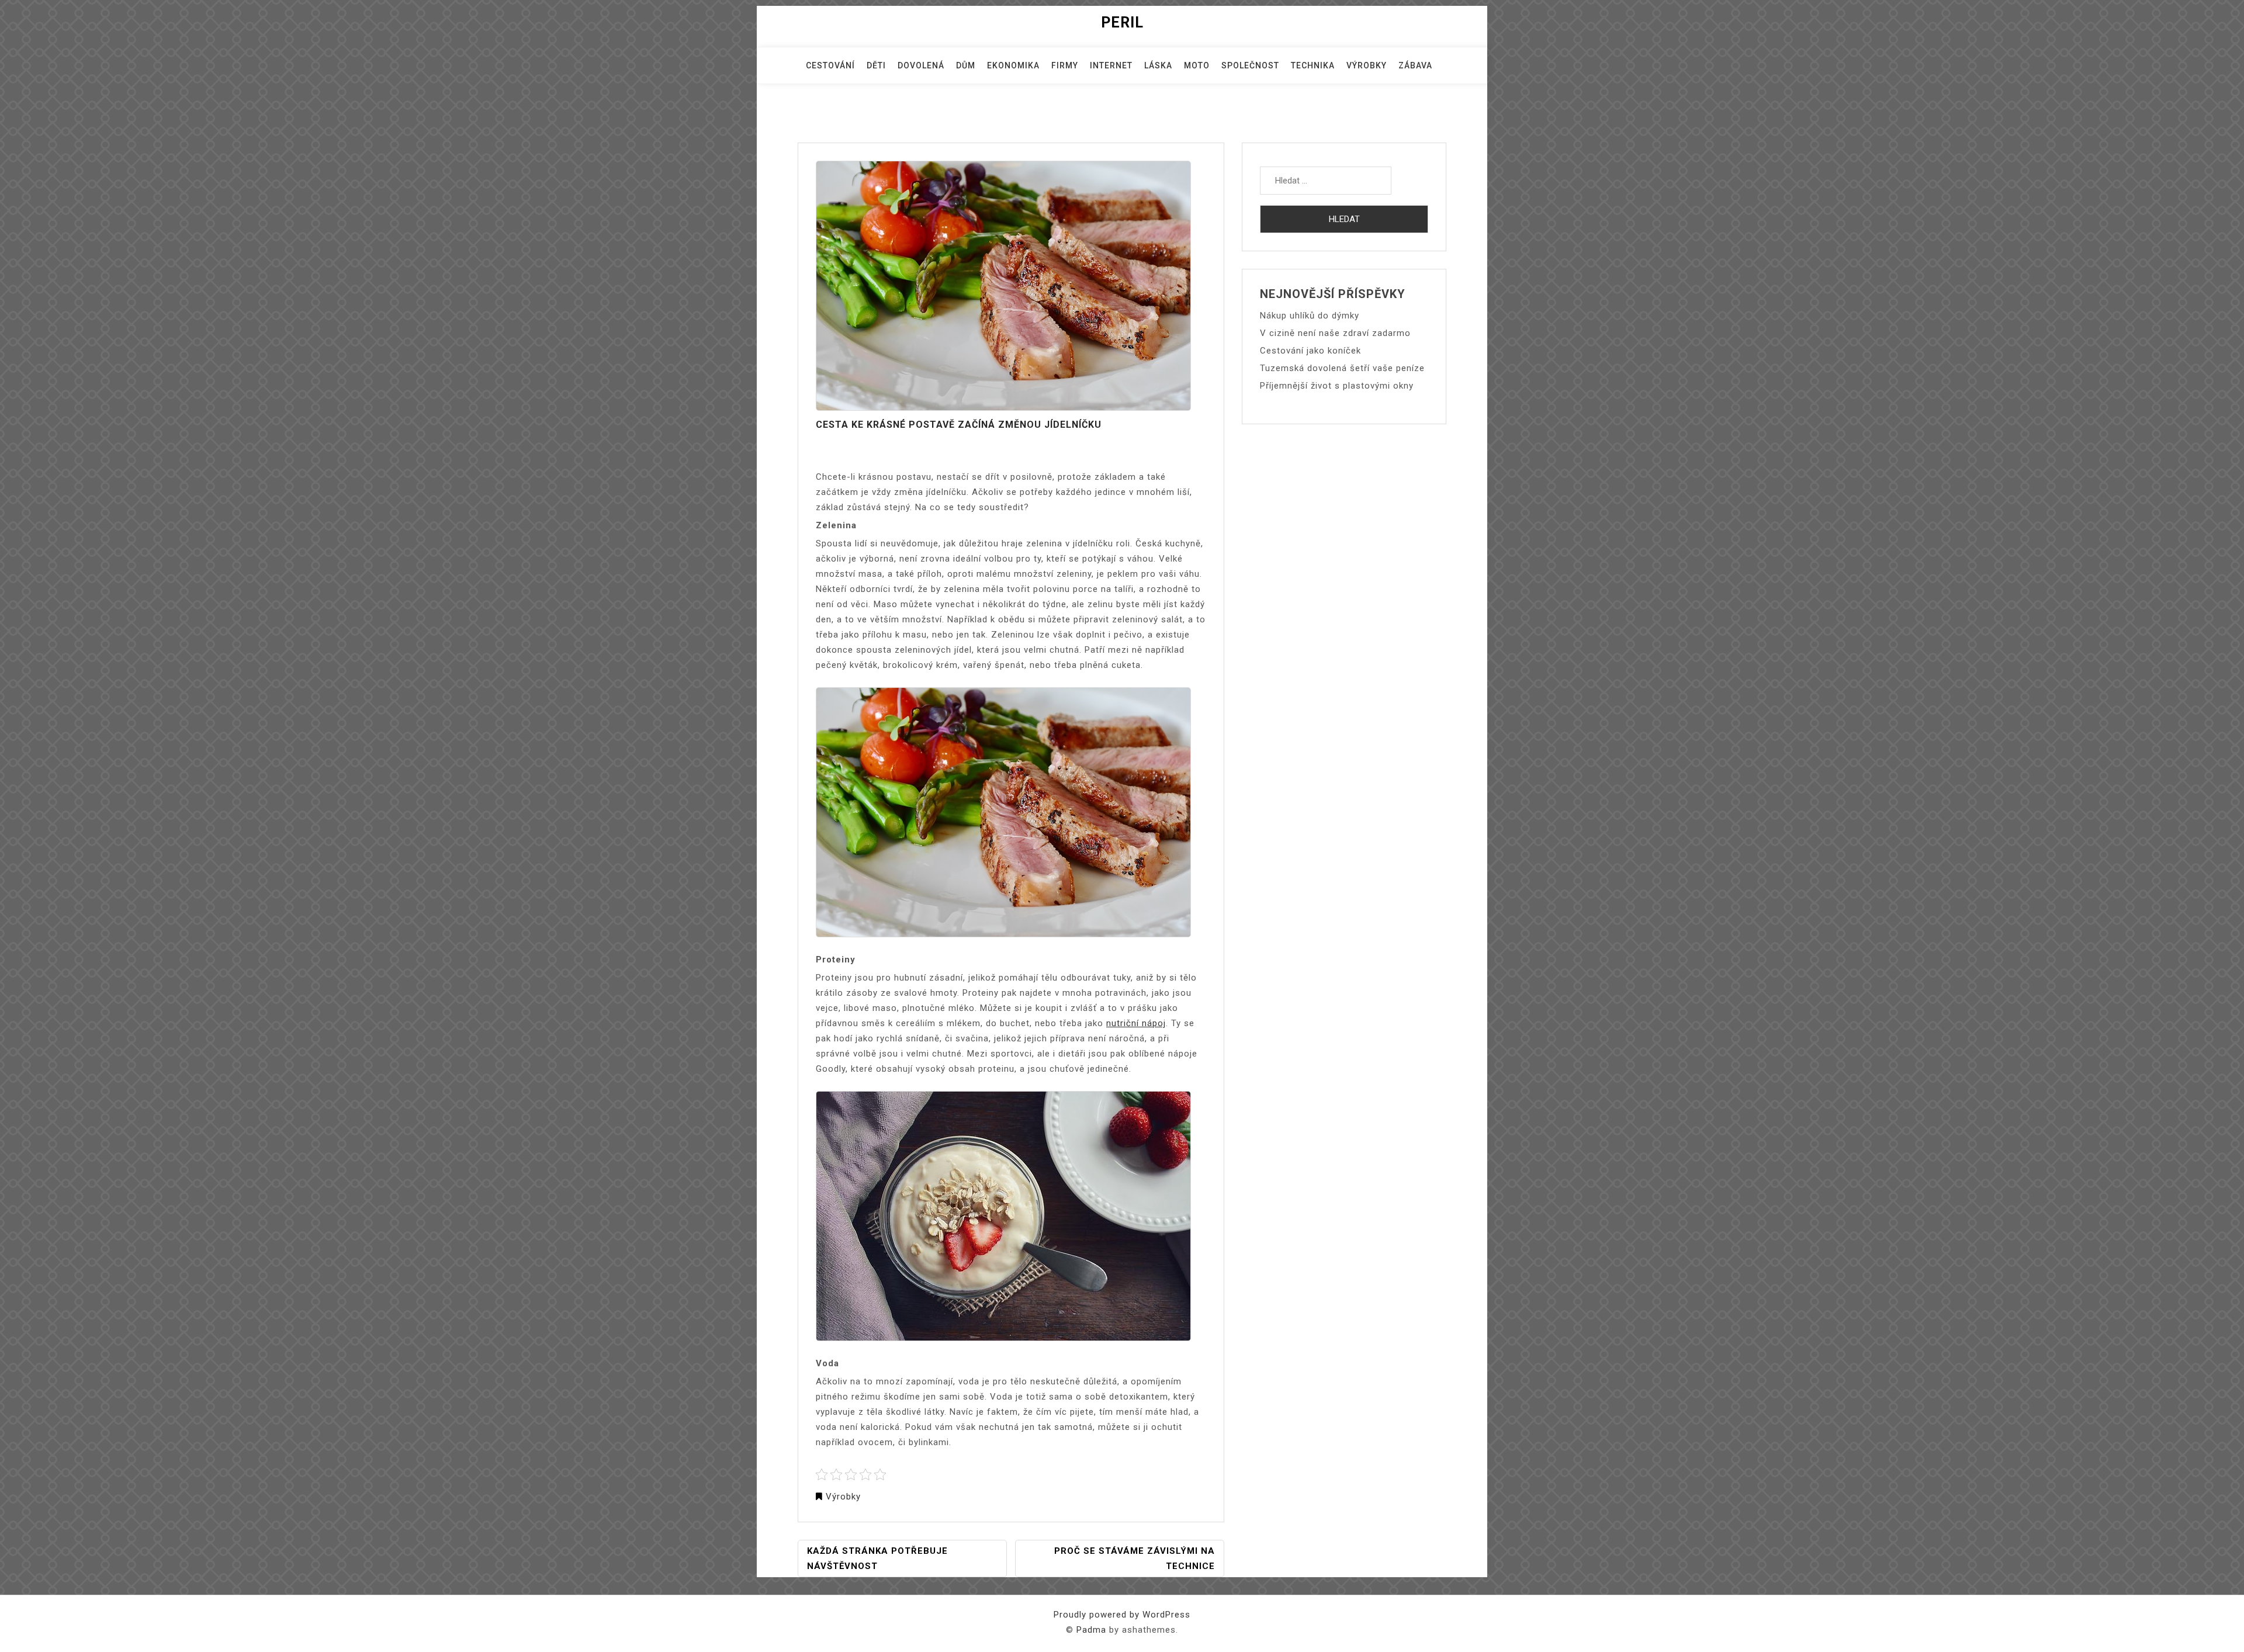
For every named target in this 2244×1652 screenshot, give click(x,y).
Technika (1313, 65)
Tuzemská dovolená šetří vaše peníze (1342, 368)
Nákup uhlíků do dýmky (1310, 316)
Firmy (1065, 65)
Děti (876, 65)
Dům (966, 65)
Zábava (1415, 65)
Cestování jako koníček (1310, 351)
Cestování (830, 65)
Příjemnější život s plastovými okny (1337, 386)
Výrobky (1367, 65)
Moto (1197, 65)
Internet (1111, 65)
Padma (1091, 1630)
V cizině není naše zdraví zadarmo (1335, 333)
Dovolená (921, 65)
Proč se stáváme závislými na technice (1135, 1559)
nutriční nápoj (1136, 1023)
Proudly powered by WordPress (1122, 1615)
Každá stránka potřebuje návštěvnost (877, 1559)
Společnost (1250, 65)
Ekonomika (1013, 65)
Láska (1158, 65)
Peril (1122, 22)
